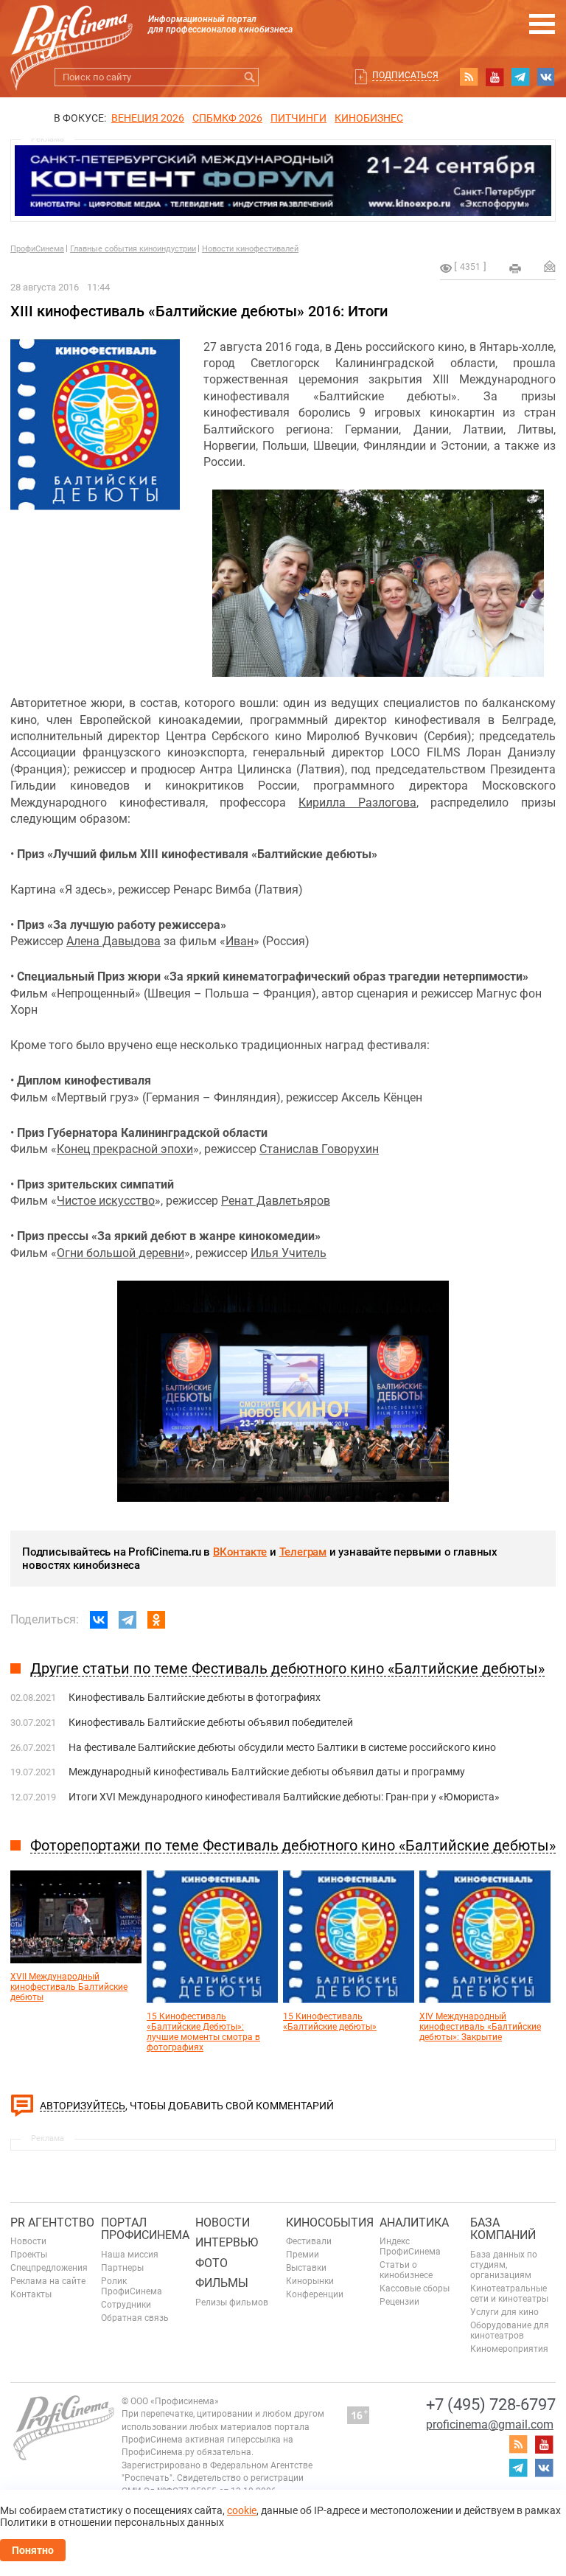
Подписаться (405, 75)
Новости (28, 2241)
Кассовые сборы (415, 2288)
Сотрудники (126, 2305)
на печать (515, 268)
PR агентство (52, 2222)
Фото (212, 2263)
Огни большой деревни (120, 1253)
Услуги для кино (504, 2312)
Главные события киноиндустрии (133, 249)
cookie (242, 2510)
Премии (303, 2255)
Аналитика (414, 2222)
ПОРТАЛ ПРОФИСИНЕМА (145, 2229)
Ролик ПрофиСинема (132, 2286)
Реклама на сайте (48, 2281)
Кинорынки (310, 2281)
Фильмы (222, 2283)
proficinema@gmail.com (490, 2424)
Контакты (31, 2294)
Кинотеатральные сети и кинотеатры (509, 2294)
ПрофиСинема (37, 249)
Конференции (315, 2294)
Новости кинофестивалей (250, 249)
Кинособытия (330, 2222)
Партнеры (122, 2268)
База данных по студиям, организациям (504, 2265)
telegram (520, 77)
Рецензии (399, 2302)
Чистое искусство (106, 1201)
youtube (495, 77)
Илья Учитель (289, 1253)
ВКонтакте (240, 1552)
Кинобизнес (369, 118)
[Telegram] (127, 1620)
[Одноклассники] (156, 1620)
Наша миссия (130, 2255)
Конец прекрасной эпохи (125, 1149)
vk (546, 77)
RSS (469, 77)
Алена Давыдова (113, 941)
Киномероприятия (509, 2349)
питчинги (298, 118)
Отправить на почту (550, 266)
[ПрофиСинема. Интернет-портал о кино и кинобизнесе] (71, 31)
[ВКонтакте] (99, 1620)
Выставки (306, 2268)
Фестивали (309, 2241)
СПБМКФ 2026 (227, 118)
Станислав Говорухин (319, 1149)
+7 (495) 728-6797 (491, 2405)
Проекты (29, 2255)
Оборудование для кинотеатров (510, 2330)
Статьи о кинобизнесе (406, 2270)
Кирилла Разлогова (357, 803)
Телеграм (303, 1552)
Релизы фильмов (232, 2302)
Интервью (227, 2242)
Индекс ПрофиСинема (410, 2246)
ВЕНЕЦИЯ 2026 (148, 118)
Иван (240, 941)
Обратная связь (135, 2318)
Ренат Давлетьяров (276, 1201)
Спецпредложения (49, 2268)
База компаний (503, 2229)
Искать (249, 77)
